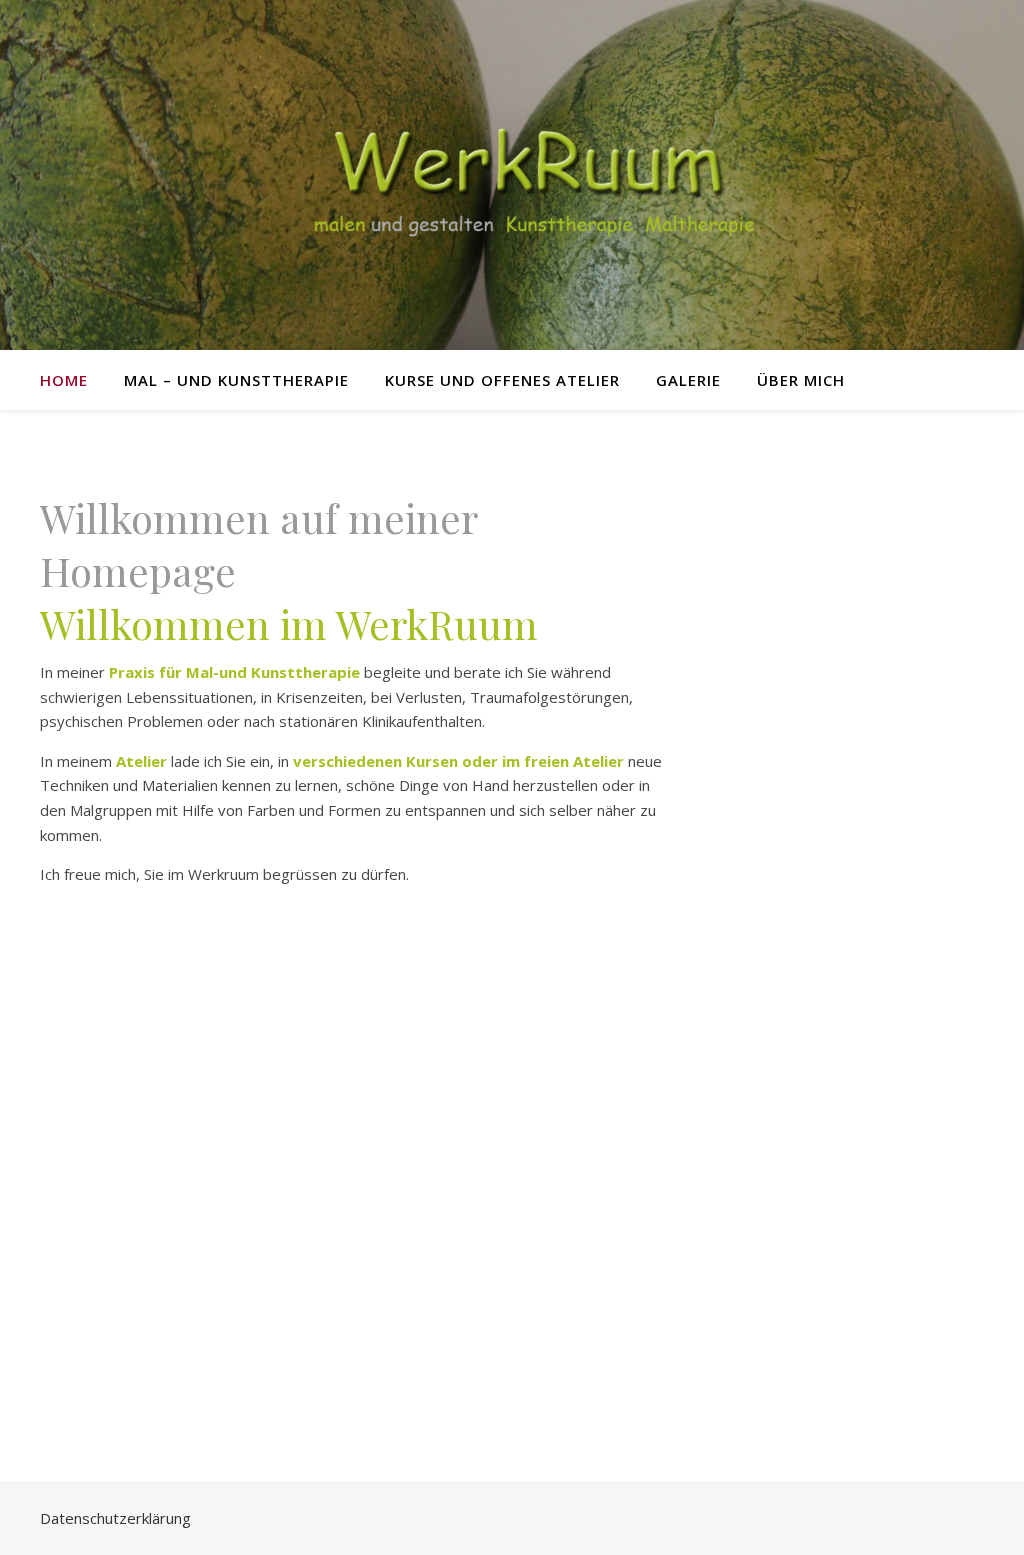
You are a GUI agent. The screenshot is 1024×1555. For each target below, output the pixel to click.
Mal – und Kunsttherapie (236, 380)
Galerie (688, 380)
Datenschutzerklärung (115, 1518)
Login (513, 1518)
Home (64, 380)
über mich (801, 380)
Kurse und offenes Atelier (502, 380)
